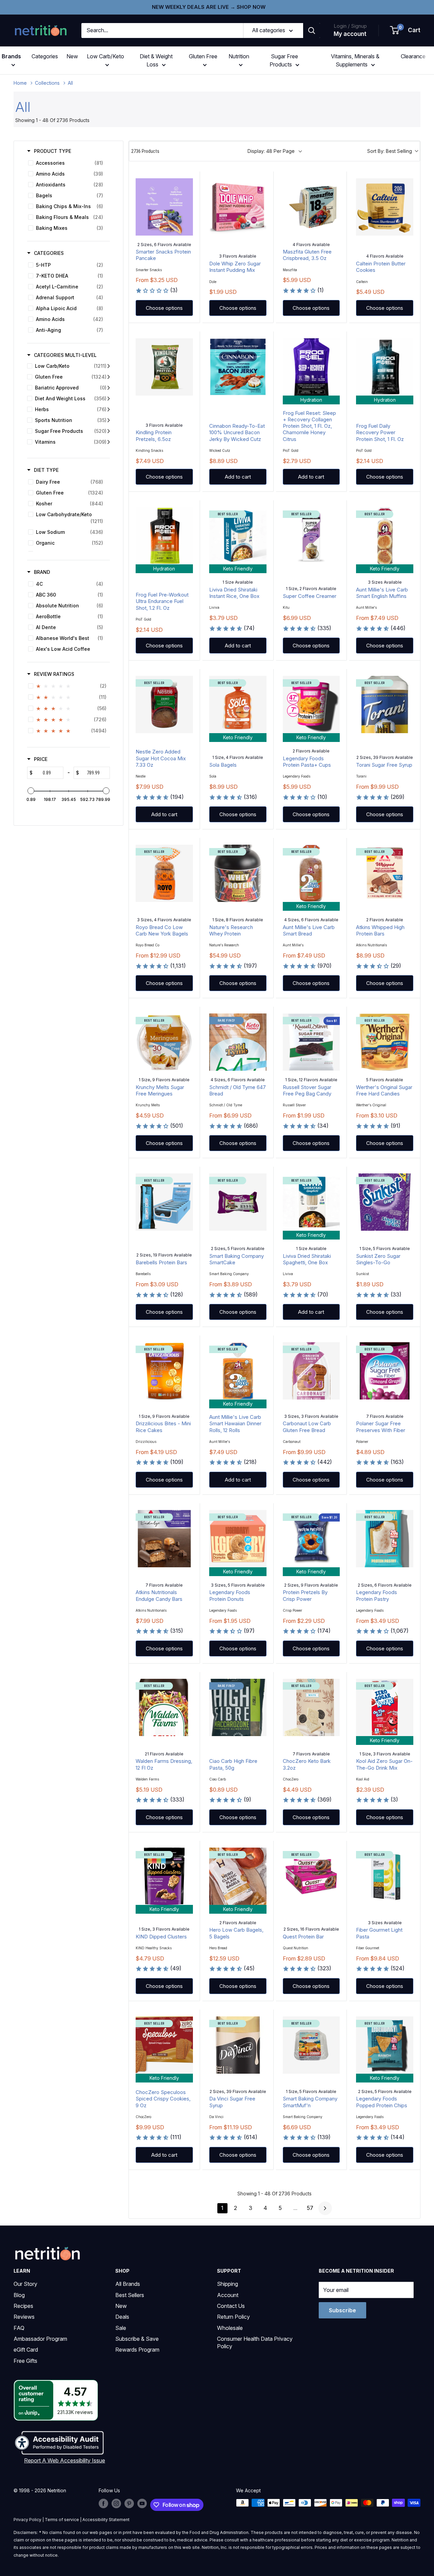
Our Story (25, 2284)
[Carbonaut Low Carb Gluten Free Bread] (311, 1371)
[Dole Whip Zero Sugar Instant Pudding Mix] (238, 207)
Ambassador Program (40, 2339)
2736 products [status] (145, 151)
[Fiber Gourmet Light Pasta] (385, 1876)
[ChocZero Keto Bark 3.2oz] (311, 1707)
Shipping (228, 2284)
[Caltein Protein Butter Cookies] (385, 207)
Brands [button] (11, 56)
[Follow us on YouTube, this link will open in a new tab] (142, 2503)
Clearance (413, 56)
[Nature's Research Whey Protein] (238, 873)
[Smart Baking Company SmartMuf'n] (311, 2045)
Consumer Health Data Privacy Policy (255, 2342)
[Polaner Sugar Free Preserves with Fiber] (385, 1371)
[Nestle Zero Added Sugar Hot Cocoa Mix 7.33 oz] (164, 705)
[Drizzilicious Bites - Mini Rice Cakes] (164, 1371)
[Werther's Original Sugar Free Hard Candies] (385, 1042)
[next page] (325, 2208)
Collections (47, 83)
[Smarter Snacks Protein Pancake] (164, 207)
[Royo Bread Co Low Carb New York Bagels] (164, 873)
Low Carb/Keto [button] (105, 56)
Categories (45, 56)
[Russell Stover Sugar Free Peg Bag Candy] (311, 1042)
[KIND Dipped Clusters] (164, 1876)
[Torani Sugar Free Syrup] (385, 705)
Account (228, 2295)
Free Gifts (25, 2361)
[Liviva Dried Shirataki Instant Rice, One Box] (238, 536)
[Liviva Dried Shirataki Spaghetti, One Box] (311, 1202)
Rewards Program (137, 2350)
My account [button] (350, 34)
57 (310, 2208)
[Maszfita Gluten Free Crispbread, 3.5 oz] (311, 207)
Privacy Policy (27, 2520)
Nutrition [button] (239, 56)
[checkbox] (67, 163)
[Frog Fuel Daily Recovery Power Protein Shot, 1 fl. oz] (385, 367)
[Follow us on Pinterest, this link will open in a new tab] (129, 2503)
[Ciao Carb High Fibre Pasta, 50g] (238, 1707)
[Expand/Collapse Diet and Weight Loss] (109, 399)
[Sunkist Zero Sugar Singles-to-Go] (385, 1202)
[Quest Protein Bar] (311, 1876)
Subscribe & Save (137, 2339)
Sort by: (390, 151)
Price (41, 759)
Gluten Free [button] (203, 56)
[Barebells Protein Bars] (164, 1202)
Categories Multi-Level (65, 355)
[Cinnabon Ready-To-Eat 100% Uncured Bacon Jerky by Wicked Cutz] (238, 367)
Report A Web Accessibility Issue (65, 2460)
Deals (122, 2317)
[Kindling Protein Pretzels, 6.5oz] (164, 367)
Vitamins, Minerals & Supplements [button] (355, 60)
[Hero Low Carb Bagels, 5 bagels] (238, 1876)
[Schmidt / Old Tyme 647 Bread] (238, 1042)
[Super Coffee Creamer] (311, 536)
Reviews (24, 2317)
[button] (406, 31)
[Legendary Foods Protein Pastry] (385, 1539)
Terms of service (62, 2520)
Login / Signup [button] (350, 26)
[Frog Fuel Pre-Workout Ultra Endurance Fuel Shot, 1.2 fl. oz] (164, 536)
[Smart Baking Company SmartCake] (238, 1202)
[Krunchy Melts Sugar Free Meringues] (164, 1042)
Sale (121, 2328)
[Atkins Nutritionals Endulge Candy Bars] (164, 1539)
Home (20, 83)
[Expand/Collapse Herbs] (109, 409)
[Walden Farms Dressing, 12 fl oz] (164, 1707)
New (72, 56)
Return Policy (233, 2317)
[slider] (31, 791)
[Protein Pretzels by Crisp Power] (311, 1539)
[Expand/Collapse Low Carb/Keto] (109, 366)
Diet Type (46, 470)
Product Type (53, 151)
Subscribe (342, 2310)
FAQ (19, 2328)
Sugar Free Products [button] (284, 60)
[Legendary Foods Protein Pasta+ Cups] (311, 705)
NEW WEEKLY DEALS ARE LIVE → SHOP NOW (209, 7)
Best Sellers (130, 2295)
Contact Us (231, 2306)
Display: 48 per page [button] (271, 151)
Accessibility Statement (106, 2520)
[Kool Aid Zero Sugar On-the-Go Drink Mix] (385, 1707)
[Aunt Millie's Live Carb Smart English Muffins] (385, 536)
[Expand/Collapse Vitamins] (109, 442)
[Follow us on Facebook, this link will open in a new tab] (103, 2503)
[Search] (312, 31)
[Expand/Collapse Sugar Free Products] (109, 431)
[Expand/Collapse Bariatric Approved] (109, 388)
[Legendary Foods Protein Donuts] (238, 1539)
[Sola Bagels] (238, 705)
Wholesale (230, 2328)
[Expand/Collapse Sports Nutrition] (109, 420)
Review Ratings (54, 674)
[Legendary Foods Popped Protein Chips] (385, 2045)
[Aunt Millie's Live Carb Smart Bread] (311, 873)
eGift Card (26, 2350)
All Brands (128, 2284)
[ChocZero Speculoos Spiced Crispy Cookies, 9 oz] (164, 2045)
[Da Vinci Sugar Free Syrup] (238, 2045)
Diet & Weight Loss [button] (156, 60)
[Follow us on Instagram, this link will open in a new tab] (116, 2503)
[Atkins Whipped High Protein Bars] (385, 873)
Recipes (23, 2306)
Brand (42, 572)
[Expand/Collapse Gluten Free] (109, 377)
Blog (19, 2295)
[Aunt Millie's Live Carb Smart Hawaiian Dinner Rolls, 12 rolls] (238, 1371)
